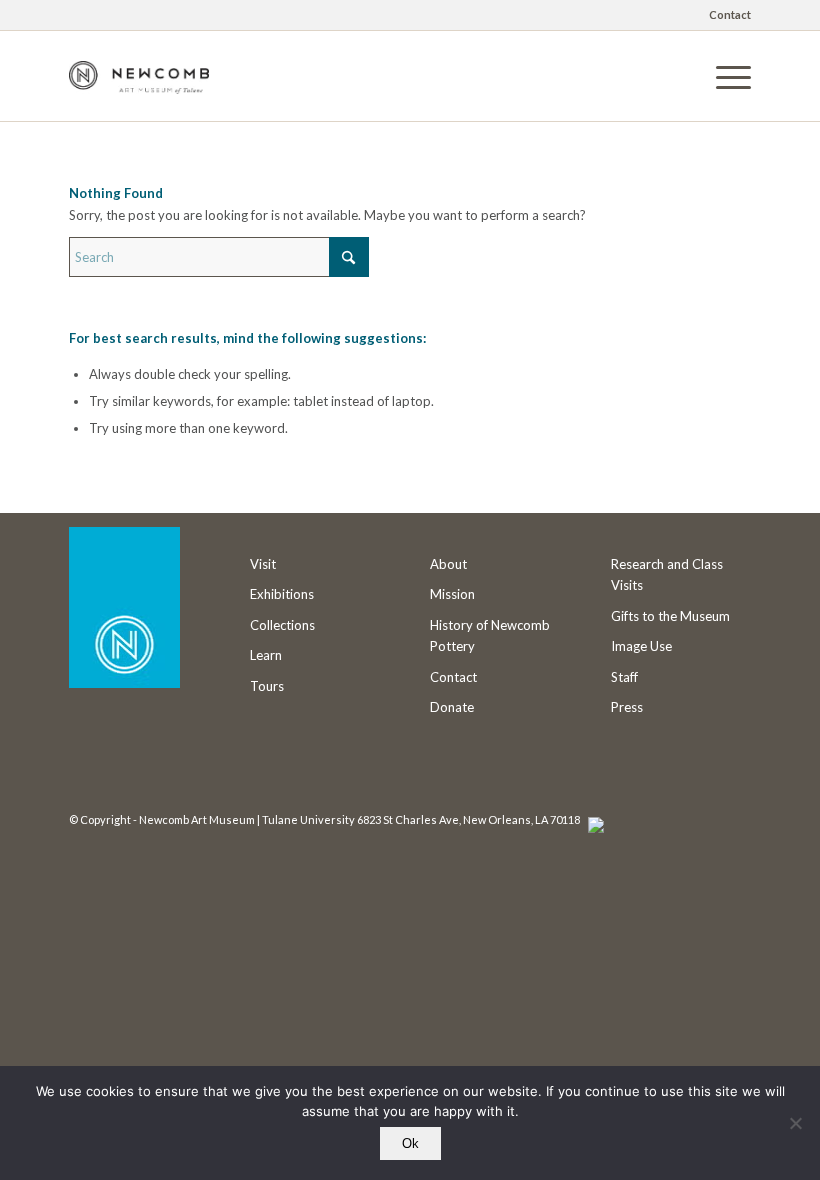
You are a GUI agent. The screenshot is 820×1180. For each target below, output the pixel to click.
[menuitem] (725, 15)
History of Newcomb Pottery (490, 635)
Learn (266, 655)
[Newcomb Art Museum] (139, 91)
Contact (730, 14)
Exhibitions (282, 594)
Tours (267, 686)
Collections (282, 625)
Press (627, 707)
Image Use (641, 646)
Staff (624, 677)
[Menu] (723, 76)
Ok (410, 1143)
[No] (795, 1123)
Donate (452, 707)
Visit (263, 564)
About (448, 564)
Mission (452, 594)
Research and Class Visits (667, 574)
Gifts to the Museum (670, 616)
